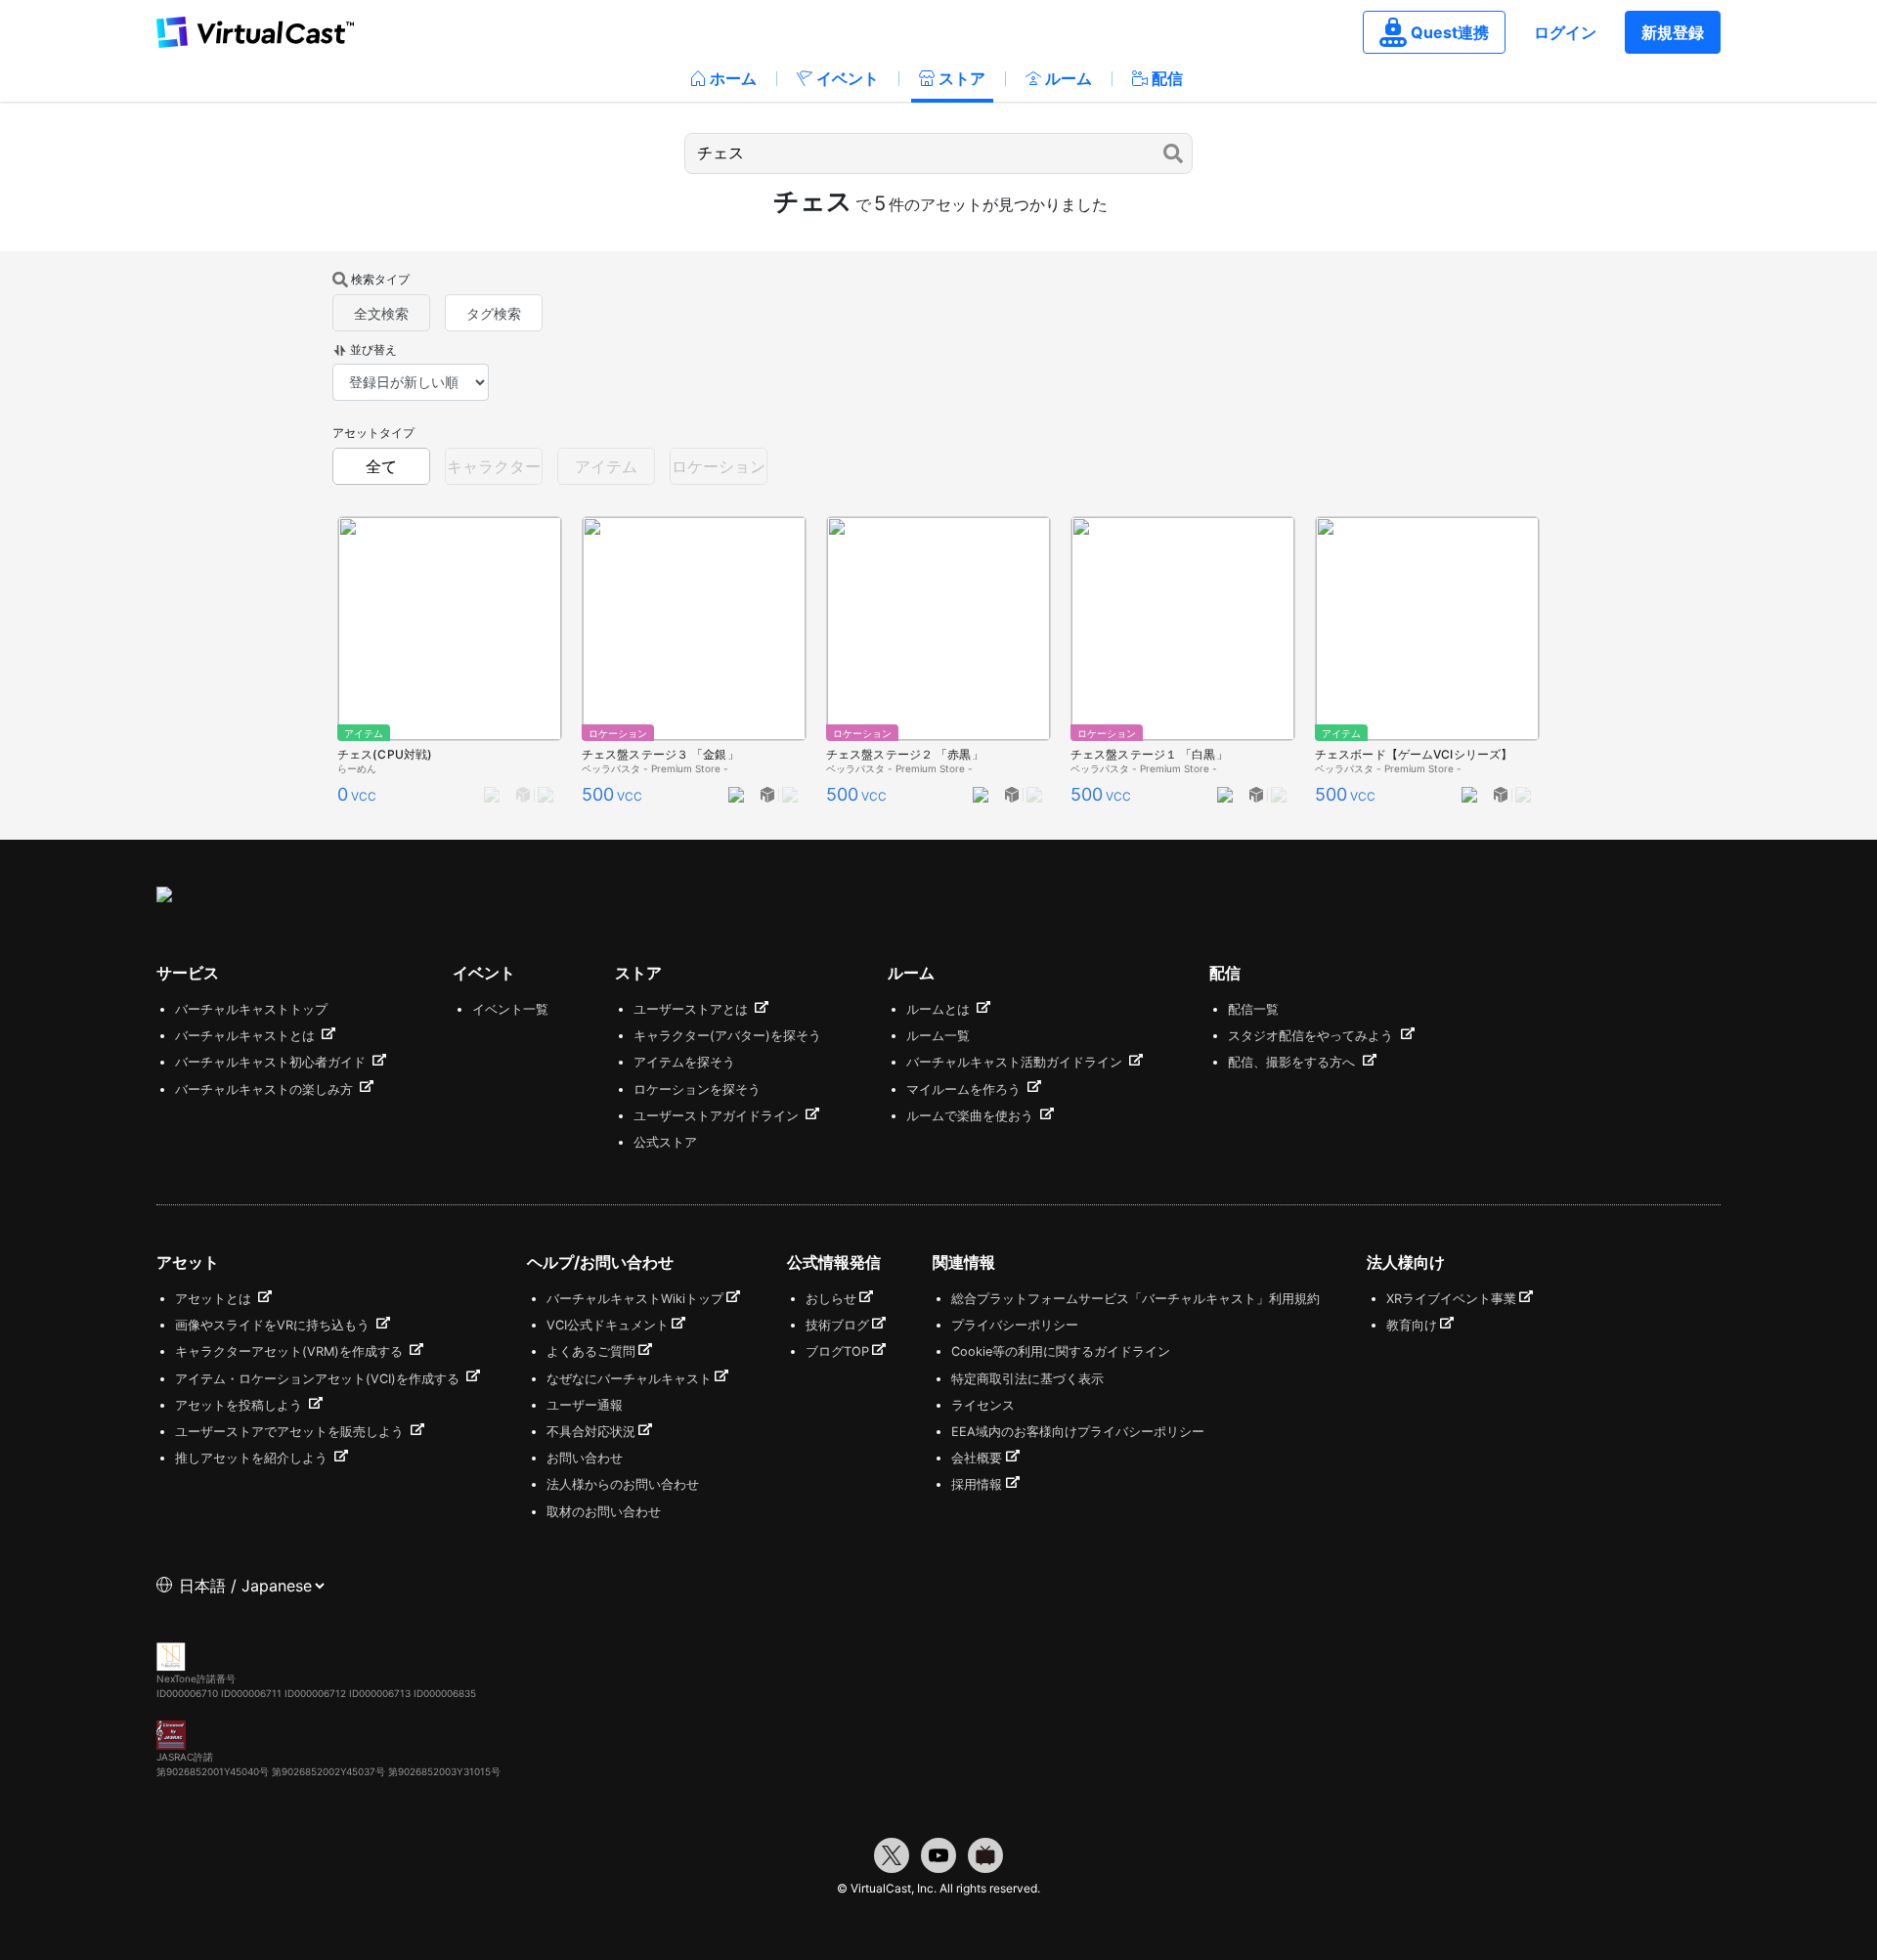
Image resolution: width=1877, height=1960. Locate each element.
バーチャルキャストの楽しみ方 (266, 1089)
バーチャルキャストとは (247, 1036)
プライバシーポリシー (1015, 1325)
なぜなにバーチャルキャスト (629, 1379)
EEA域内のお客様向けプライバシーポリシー (1078, 1432)
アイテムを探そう (684, 1062)
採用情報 (977, 1484)
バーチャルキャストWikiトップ (635, 1299)
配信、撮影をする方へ (1293, 1062)
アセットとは (215, 1299)
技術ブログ (837, 1325)
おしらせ (831, 1299)
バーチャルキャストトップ (251, 1009)
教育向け (1412, 1325)
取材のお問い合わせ (604, 1512)
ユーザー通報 (585, 1405)
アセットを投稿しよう (240, 1405)
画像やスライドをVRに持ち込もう (274, 1325)
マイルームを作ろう (965, 1089)
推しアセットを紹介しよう (253, 1458)
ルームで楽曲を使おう (972, 1116)
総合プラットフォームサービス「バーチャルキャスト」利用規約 (1135, 1299)
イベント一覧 (510, 1009)
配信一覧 (1253, 1009)
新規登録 (1673, 32)
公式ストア (665, 1142)
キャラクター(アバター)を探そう (727, 1036)
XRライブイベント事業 (1451, 1299)
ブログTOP (837, 1351)
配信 (1167, 78)
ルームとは (940, 1009)
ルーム (1069, 78)
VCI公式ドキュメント (608, 1325)
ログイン (1565, 32)
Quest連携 (1450, 32)
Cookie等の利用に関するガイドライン (1061, 1351)
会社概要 (977, 1458)
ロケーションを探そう (697, 1089)
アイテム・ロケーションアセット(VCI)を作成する (319, 1379)
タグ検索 (494, 313)
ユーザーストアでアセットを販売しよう (291, 1432)
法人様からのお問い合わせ (623, 1484)
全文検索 (381, 313)
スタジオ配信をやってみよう (1312, 1036)
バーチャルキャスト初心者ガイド (272, 1062)
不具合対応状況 (591, 1432)
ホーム (733, 78)
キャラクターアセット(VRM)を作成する (291, 1351)
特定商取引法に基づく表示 (1027, 1379)
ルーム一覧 (938, 1036)
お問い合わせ (585, 1458)
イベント (848, 78)
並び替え (373, 349)
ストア (962, 78)
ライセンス (983, 1405)
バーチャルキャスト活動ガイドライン (1016, 1062)
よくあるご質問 (591, 1351)
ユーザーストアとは (693, 1009)
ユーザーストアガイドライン (718, 1116)
